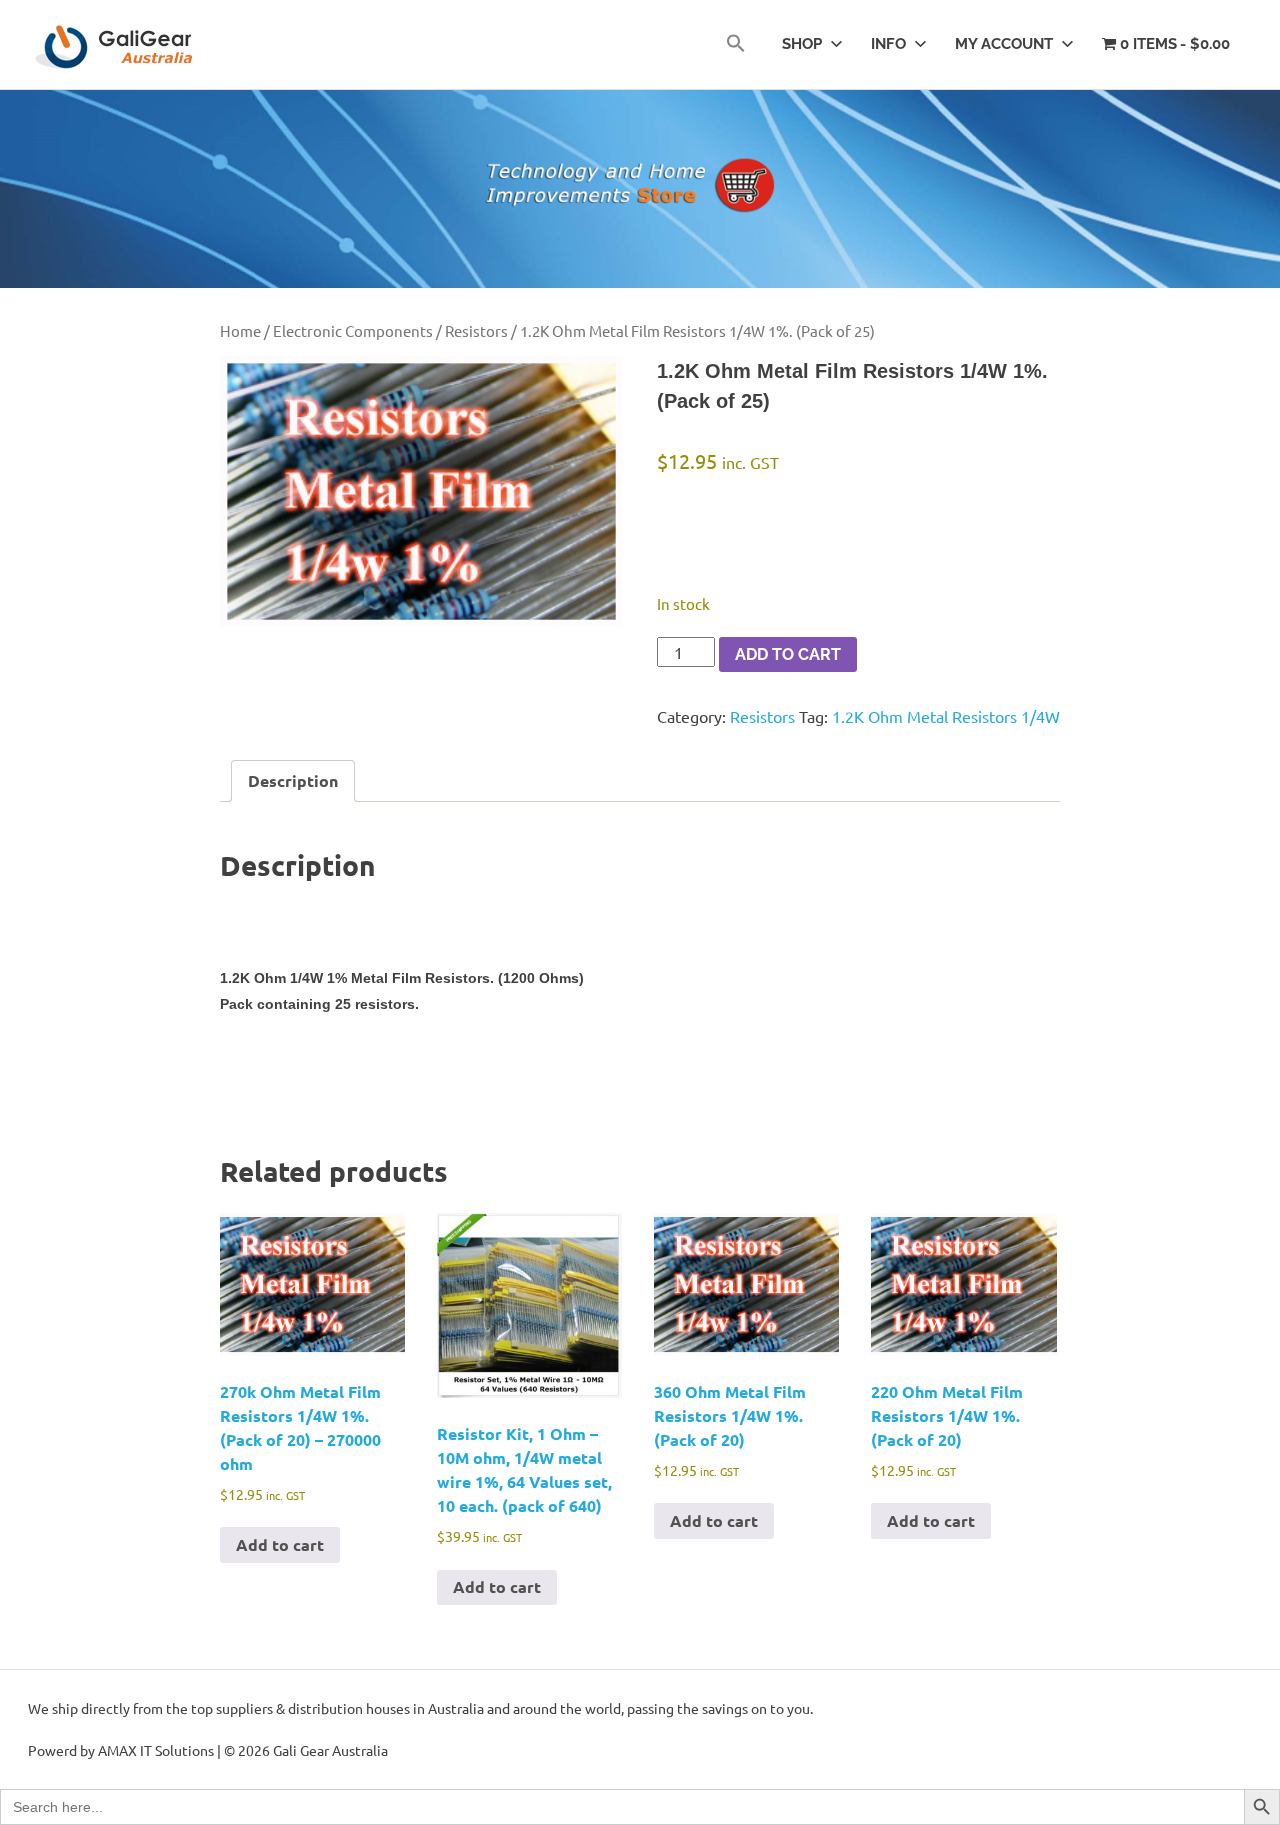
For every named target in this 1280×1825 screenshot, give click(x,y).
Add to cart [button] (280, 1544)
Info (888, 44)
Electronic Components (353, 330)
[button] (736, 44)
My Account (1004, 44)
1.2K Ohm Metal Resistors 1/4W (946, 716)
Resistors (476, 330)
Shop (802, 44)
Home (240, 330)
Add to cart (788, 654)
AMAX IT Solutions (156, 1750)
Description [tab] (293, 780)
